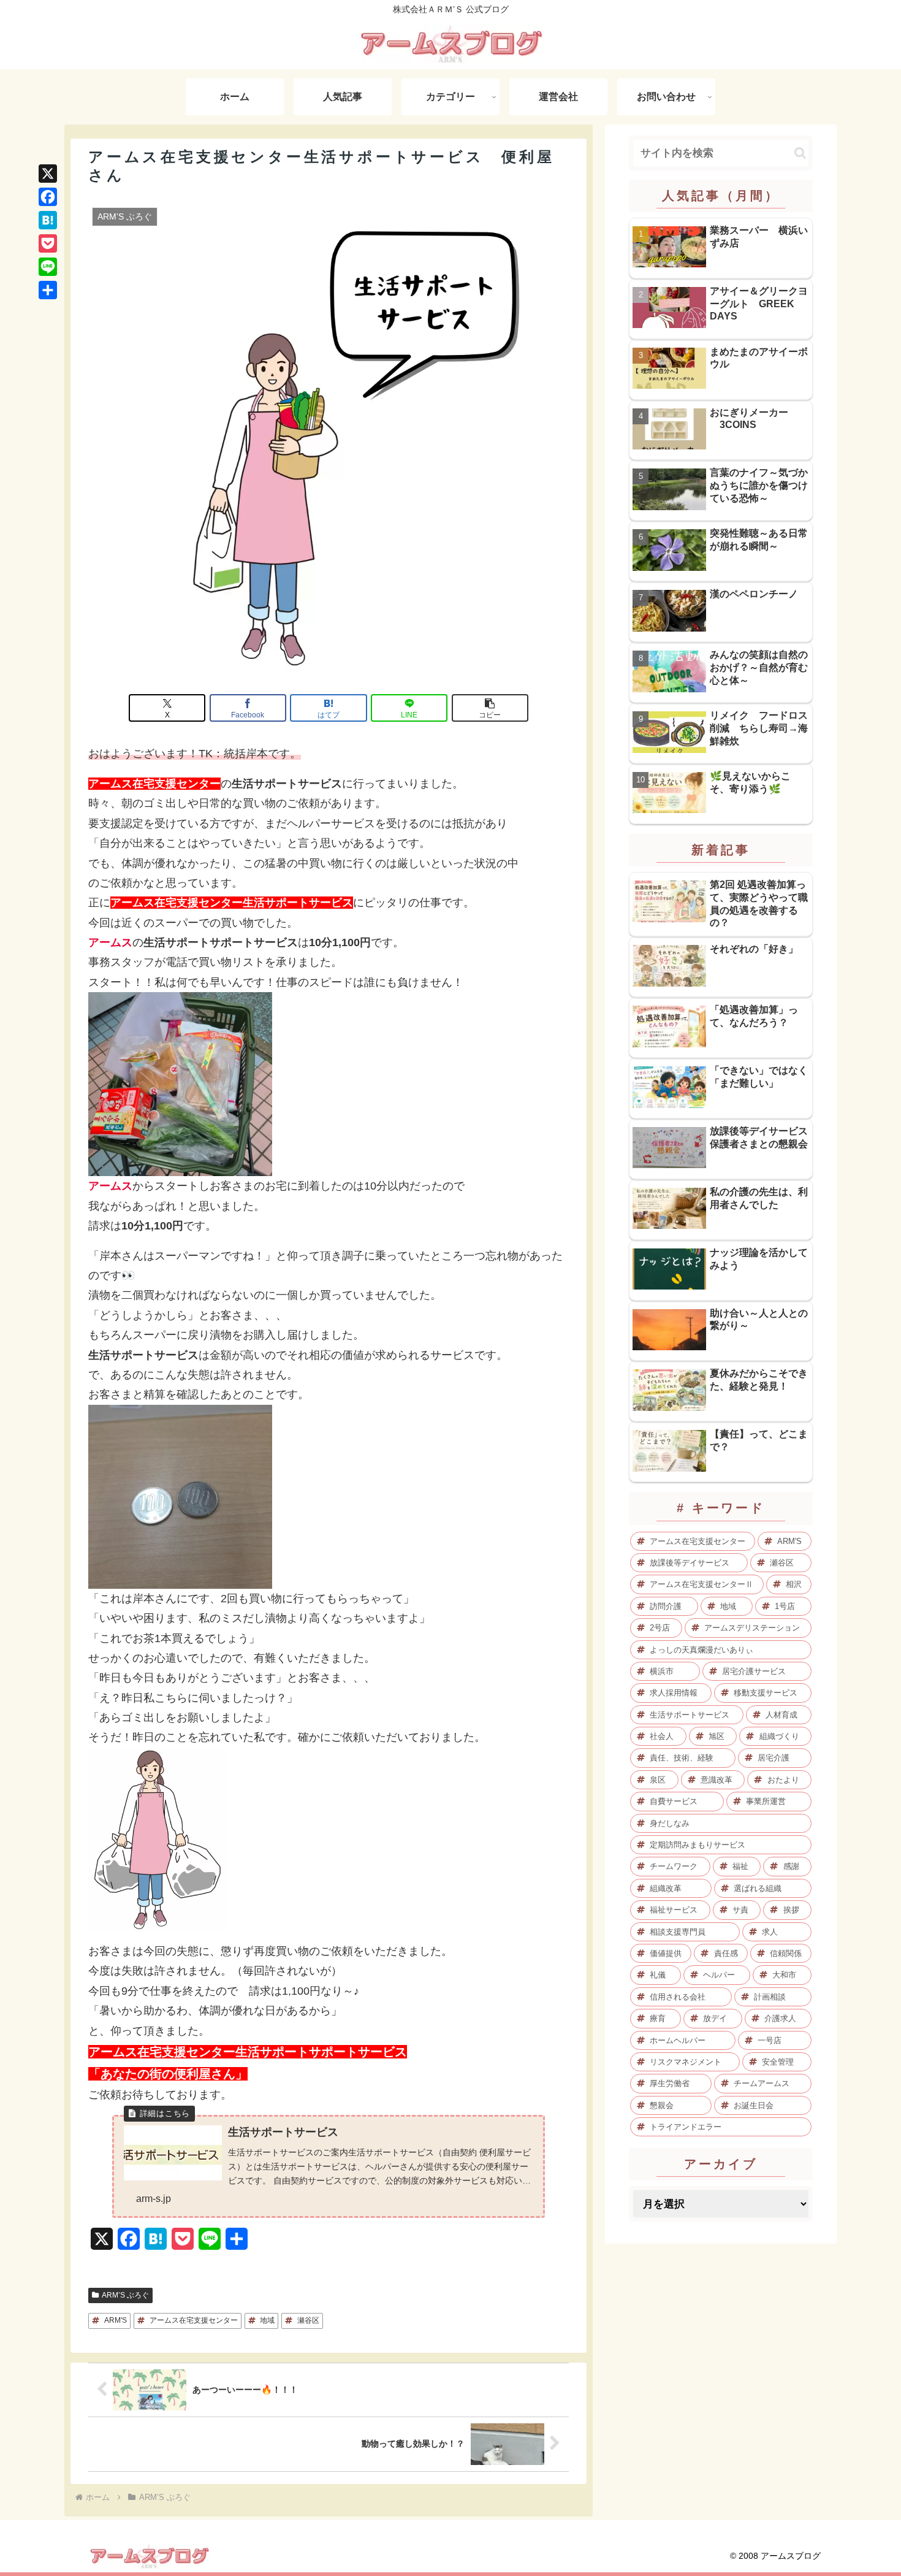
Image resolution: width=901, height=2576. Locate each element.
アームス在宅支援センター (194, 2320)
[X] (48, 174)
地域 (267, 2320)
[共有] (48, 290)
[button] (490, 708)
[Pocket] (48, 243)
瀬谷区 (308, 2320)
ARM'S (116, 2320)
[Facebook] (48, 197)
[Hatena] (48, 220)
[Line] (48, 267)
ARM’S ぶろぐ (125, 2295)
